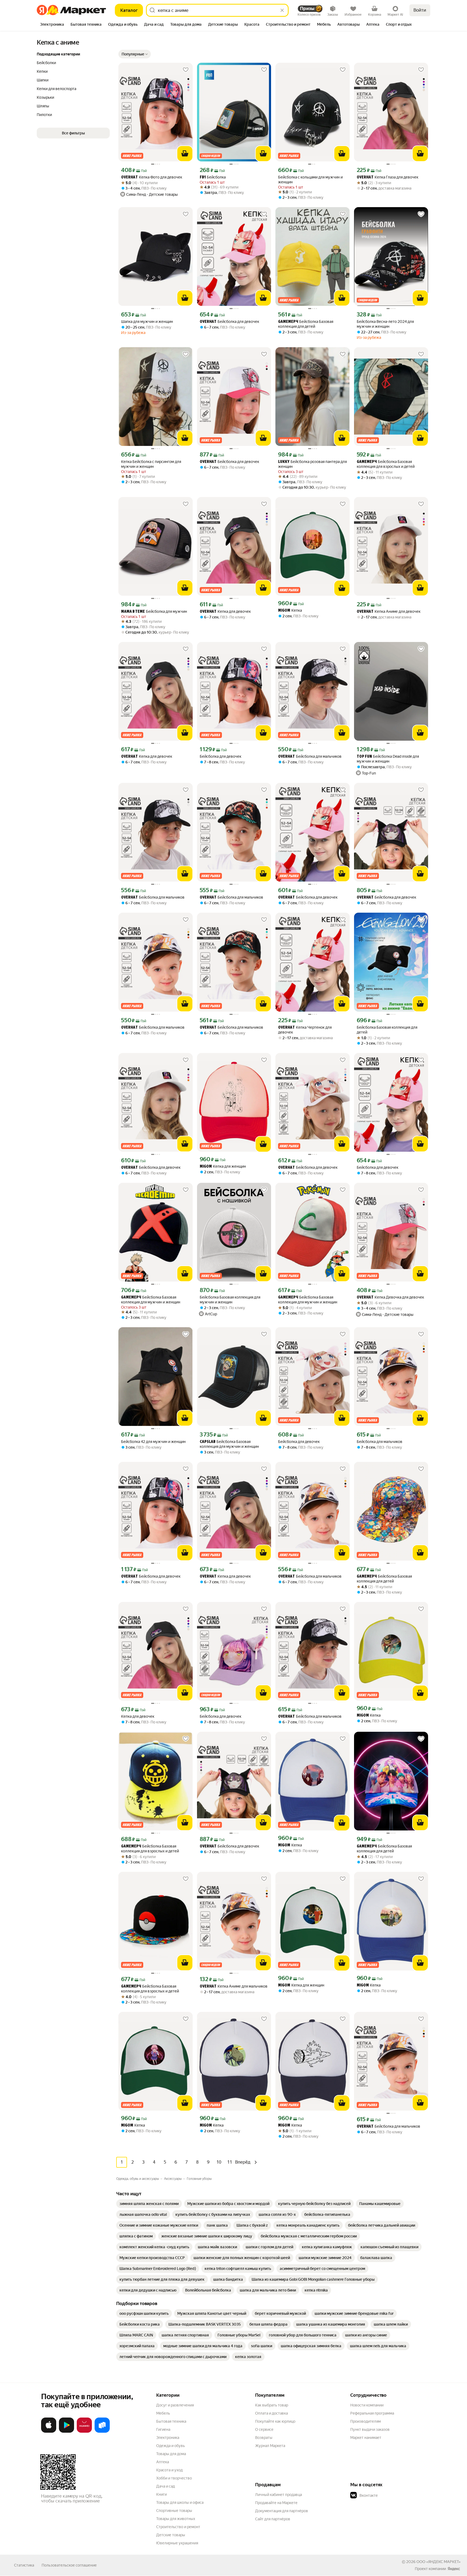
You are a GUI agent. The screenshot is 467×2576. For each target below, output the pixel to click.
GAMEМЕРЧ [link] (288, 322)
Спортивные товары (174, 2511)
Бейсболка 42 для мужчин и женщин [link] (153, 1442)
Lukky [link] (284, 462)
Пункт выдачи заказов (370, 2429)
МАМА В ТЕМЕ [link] (133, 612)
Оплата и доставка (271, 2413)
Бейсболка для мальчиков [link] (310, 756)
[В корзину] (185, 154)
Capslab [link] (208, 1442)
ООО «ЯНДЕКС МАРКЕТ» (438, 2562)
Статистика (24, 2565)
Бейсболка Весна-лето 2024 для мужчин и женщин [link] (385, 324)
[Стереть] (282, 10)
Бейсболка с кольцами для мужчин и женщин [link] (310, 180)
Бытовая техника (171, 2421)
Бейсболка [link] (213, 177)
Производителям (366, 2421)
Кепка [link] (290, 610)
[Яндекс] (454, 2569)
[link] (149, 2204)
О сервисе (264, 2429)
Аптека (163, 2462)
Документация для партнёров (282, 2511)
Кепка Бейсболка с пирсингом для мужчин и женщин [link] (151, 464)
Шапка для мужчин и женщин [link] (147, 322)
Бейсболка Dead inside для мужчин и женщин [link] (388, 759)
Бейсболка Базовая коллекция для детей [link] (306, 324)
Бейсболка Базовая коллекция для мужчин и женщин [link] (151, 1300)
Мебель (163, 2413)
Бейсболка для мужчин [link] (154, 612)
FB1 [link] (203, 178)
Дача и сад (166, 2486)
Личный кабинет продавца (278, 2495)
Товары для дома (171, 2454)
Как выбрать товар (272, 2405)
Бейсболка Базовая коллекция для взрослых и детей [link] (386, 464)
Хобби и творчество (174, 2478)
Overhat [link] (129, 178)
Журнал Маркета (270, 2446)
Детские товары (171, 2535)
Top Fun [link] (364, 757)
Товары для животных (176, 2519)
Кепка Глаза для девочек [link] (388, 177)
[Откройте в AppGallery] (84, 2432)
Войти (420, 10)
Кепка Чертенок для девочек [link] (305, 1030)
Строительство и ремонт (178, 2527)
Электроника (168, 2438)
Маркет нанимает (366, 2438)
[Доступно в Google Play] (66, 2432)
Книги (161, 2494)
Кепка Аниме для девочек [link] (389, 612)
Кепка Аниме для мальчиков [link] (234, 1986)
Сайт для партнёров (273, 2519)
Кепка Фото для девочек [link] (152, 177)
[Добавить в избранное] (186, 70)
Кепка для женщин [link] (223, 1166)
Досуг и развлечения (175, 2405)
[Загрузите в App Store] (49, 2432)
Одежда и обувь (171, 2446)
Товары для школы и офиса (180, 2502)
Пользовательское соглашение (69, 2565)
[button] (135, 54)
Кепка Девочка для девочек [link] (390, 1297)
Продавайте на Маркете (276, 2503)
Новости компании (367, 2405)
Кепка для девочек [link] (225, 612)
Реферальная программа (372, 2413)
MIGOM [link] (284, 611)
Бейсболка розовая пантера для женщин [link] (312, 464)
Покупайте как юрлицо (275, 2421)
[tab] (52, 25)
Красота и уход (169, 2470)
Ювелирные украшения (177, 2543)
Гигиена (163, 2429)
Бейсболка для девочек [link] (229, 322)
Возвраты (264, 2438)
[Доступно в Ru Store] (102, 2432)
